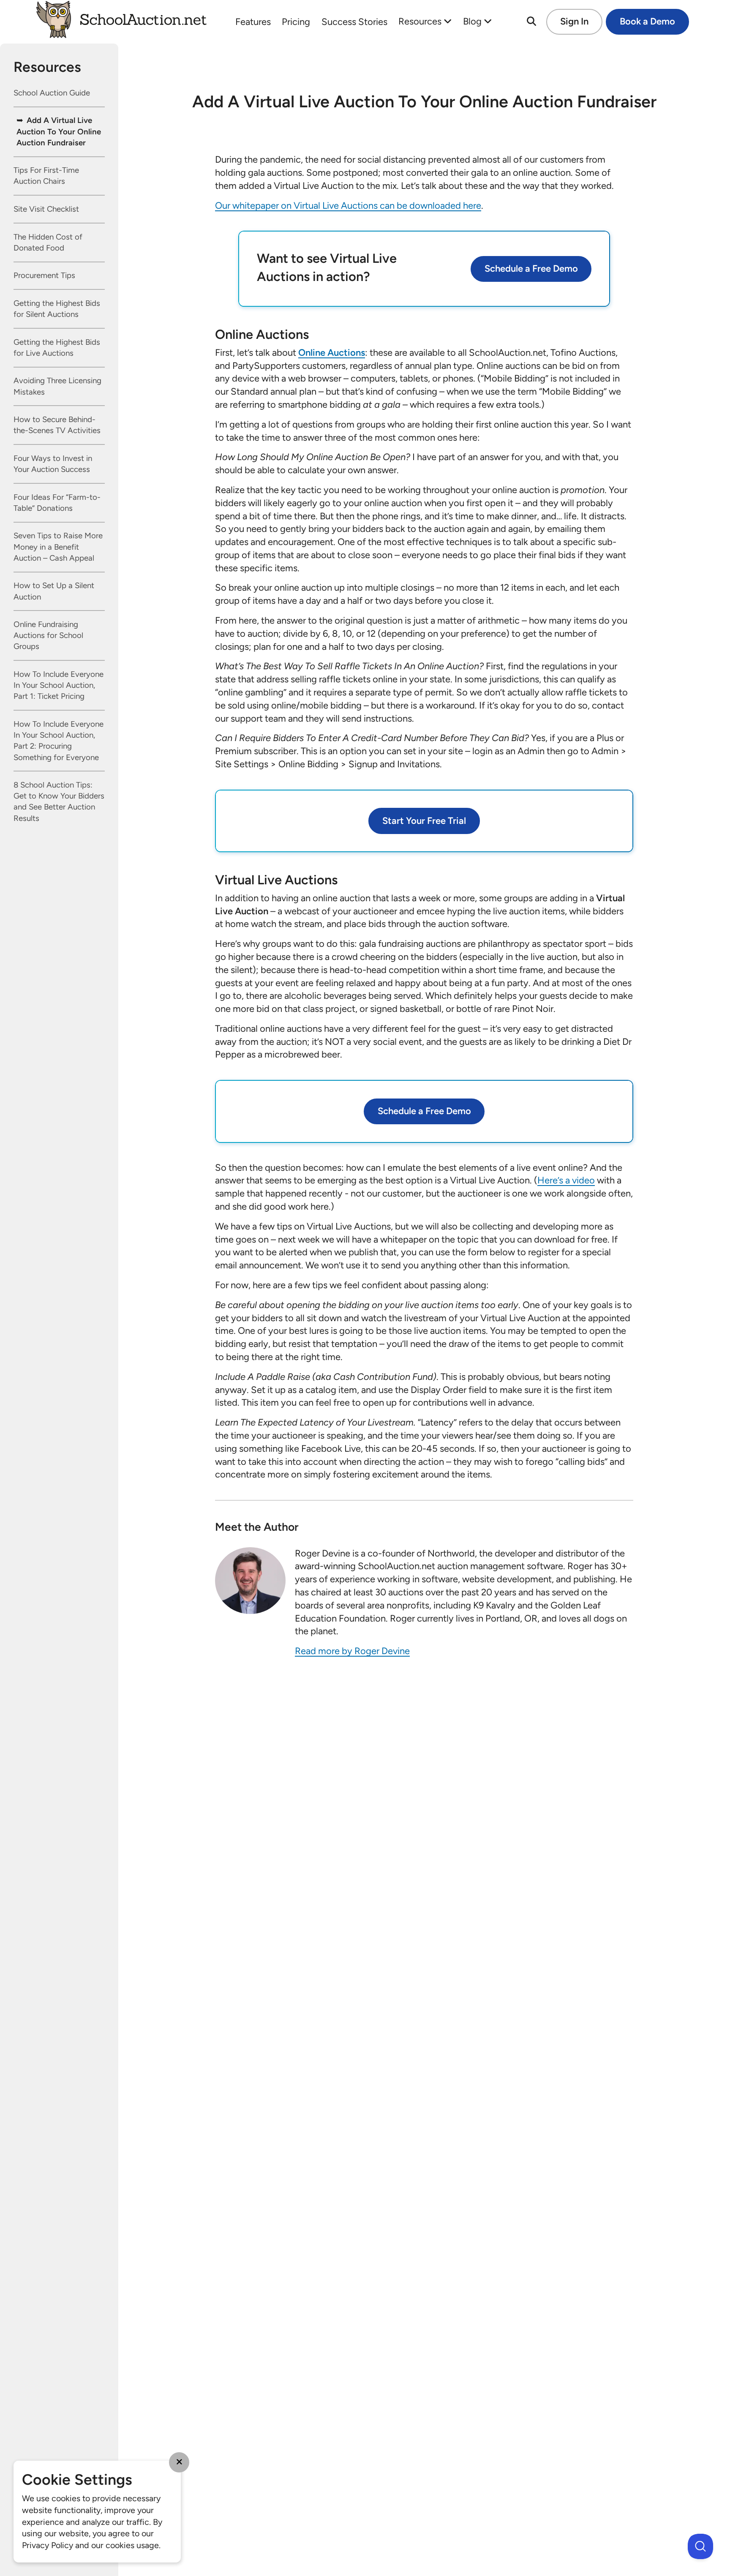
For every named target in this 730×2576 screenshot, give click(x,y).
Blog (473, 21)
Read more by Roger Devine (352, 1651)
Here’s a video (566, 1180)
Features (253, 22)
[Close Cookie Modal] (179, 2462)
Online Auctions (332, 353)
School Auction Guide (52, 93)
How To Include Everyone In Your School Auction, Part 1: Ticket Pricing (59, 686)
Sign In (574, 21)
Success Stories (354, 22)
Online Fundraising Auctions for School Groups (48, 636)
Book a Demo (647, 21)
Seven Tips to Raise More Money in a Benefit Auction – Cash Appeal (58, 547)
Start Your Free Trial (424, 821)
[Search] (531, 22)
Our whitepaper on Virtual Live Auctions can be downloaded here (348, 206)
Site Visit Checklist (46, 209)
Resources (421, 21)
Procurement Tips (44, 276)
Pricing (296, 22)
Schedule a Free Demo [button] (531, 269)
